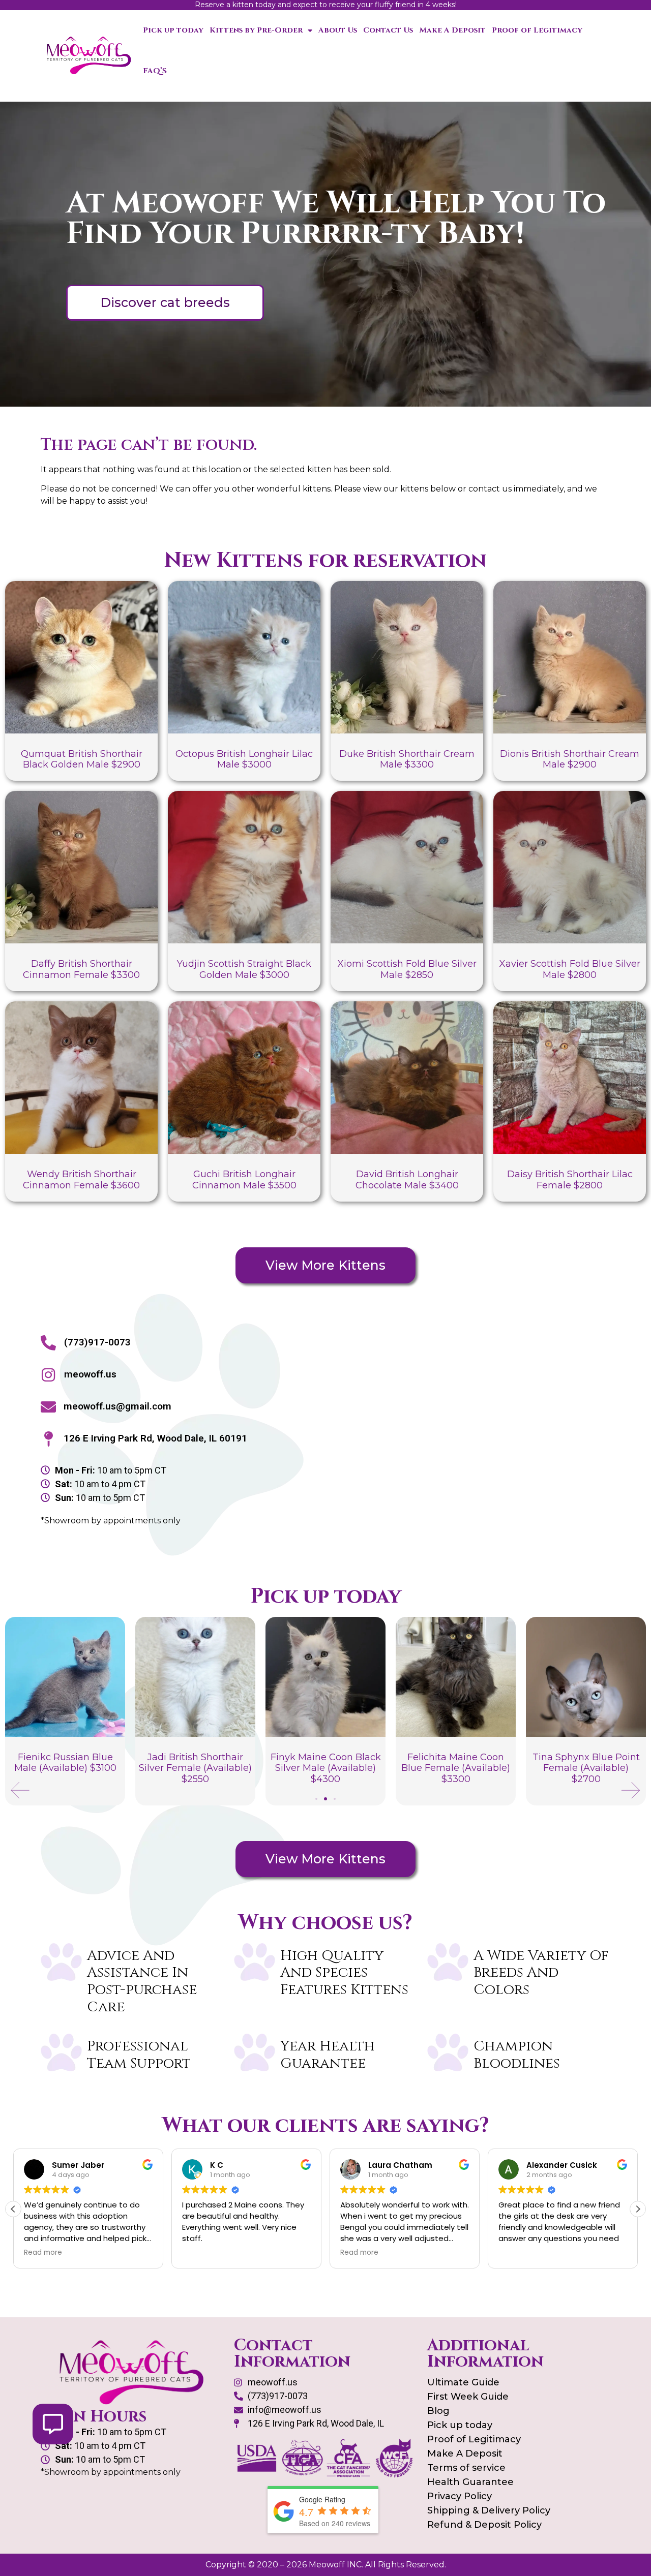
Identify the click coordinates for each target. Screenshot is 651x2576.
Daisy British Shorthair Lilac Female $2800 (570, 1180)
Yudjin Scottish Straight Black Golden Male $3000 (244, 969)
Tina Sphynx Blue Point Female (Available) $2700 (456, 1768)
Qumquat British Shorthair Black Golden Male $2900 (82, 759)
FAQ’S (155, 71)
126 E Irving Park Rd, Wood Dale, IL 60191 (155, 1438)
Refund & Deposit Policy (484, 2525)
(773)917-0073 (97, 1342)
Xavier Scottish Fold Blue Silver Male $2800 (570, 969)
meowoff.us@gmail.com (117, 1406)
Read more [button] (201, 2253)
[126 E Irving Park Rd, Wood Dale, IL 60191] (48, 1439)
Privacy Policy (460, 2496)
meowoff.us (90, 1374)
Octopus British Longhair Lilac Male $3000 (244, 759)
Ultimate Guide (463, 2382)
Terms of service (466, 2468)
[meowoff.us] (48, 1375)
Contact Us (388, 30)
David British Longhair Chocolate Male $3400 (407, 1180)
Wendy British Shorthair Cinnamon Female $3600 (81, 1180)
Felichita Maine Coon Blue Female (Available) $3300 (325, 1768)
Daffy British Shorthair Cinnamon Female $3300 (81, 969)
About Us (338, 30)
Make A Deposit (452, 30)
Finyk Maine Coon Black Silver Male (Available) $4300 (196, 1768)
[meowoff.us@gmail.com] (48, 1407)
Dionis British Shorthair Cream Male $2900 (570, 759)
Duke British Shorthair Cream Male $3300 (407, 759)
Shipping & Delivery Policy (489, 2510)
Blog (438, 2411)
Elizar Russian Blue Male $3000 (586, 1763)
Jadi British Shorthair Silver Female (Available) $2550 (65, 1768)
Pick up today (173, 30)
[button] (20, 1790)
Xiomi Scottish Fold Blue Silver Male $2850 (407, 969)
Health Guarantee (470, 2482)
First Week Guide (468, 2397)
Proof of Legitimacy (537, 30)
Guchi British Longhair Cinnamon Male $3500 (244, 1180)
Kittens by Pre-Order (256, 30)
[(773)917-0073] (48, 1343)
